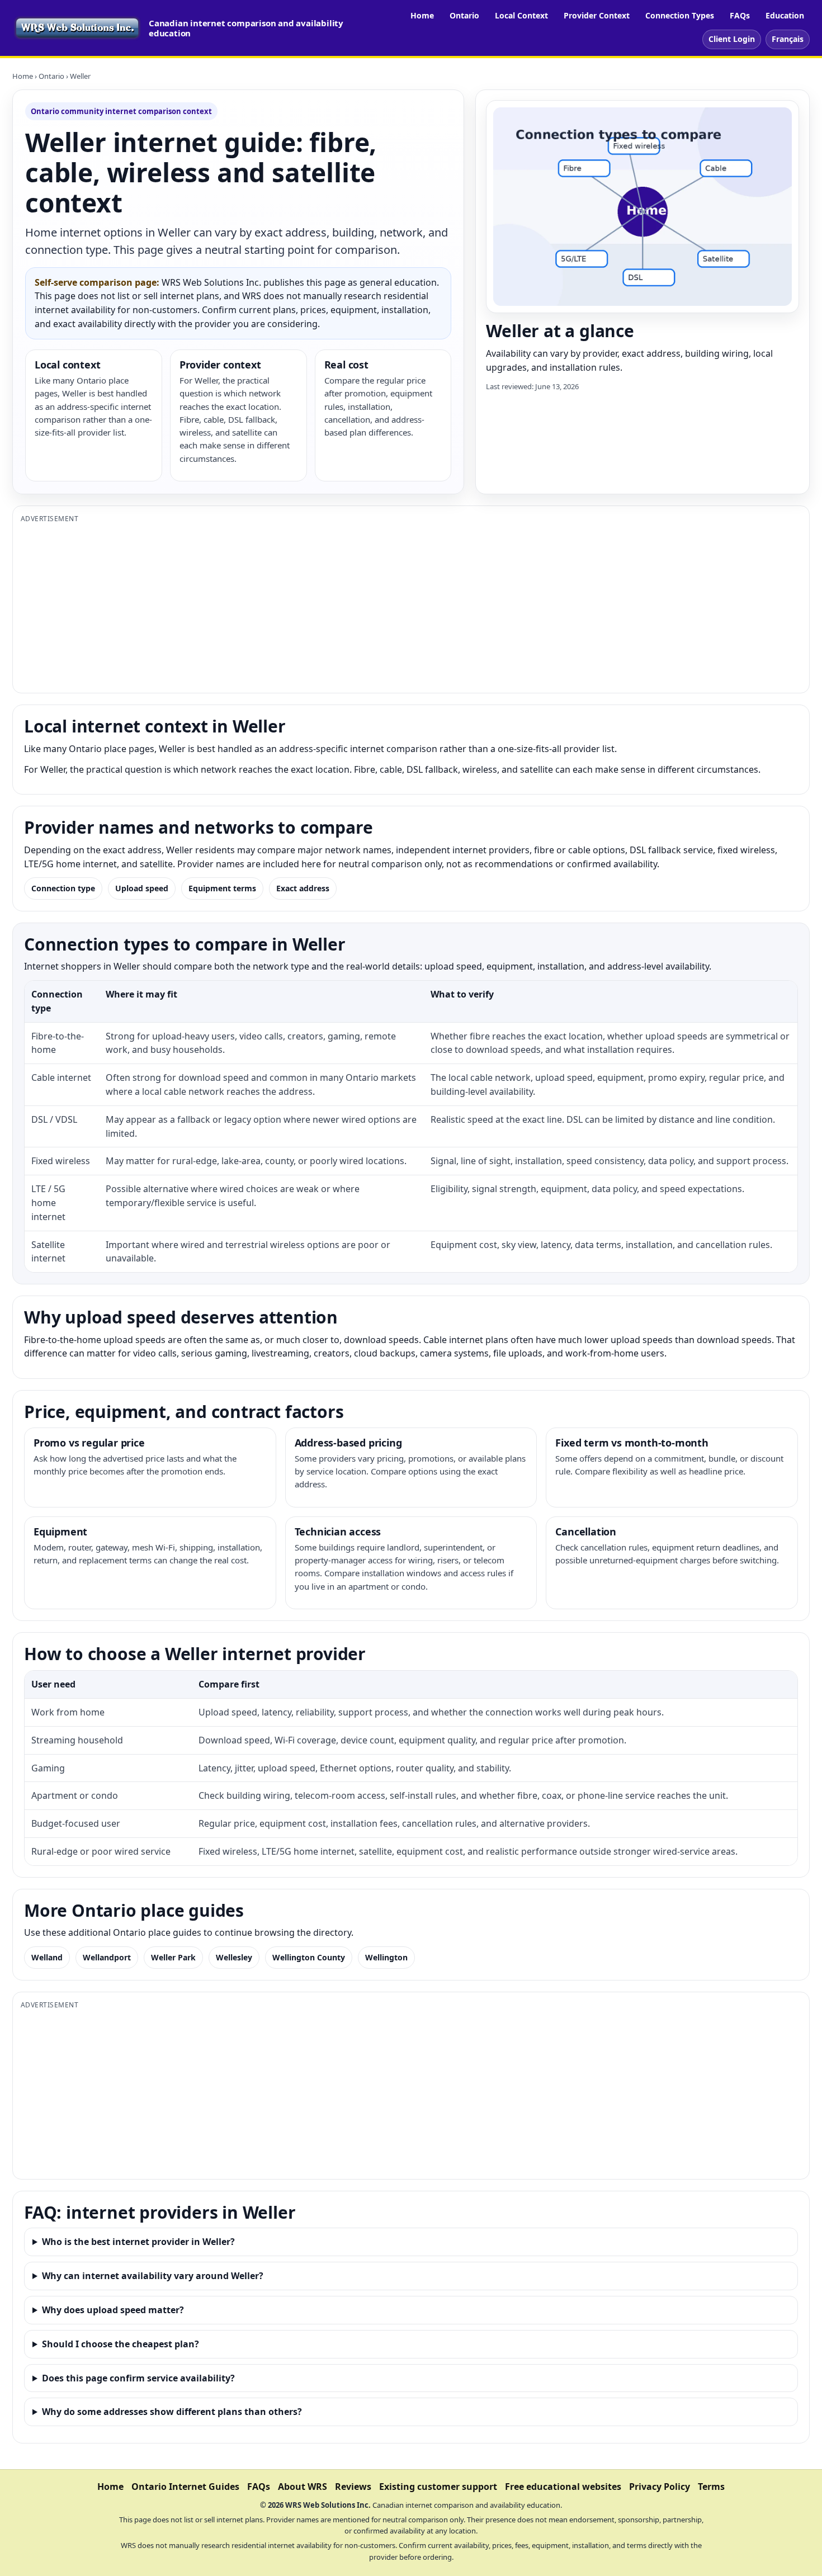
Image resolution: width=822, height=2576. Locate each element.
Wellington (386, 1957)
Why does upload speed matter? (113, 2310)
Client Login (732, 39)
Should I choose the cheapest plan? (121, 2344)
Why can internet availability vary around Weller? (153, 2276)
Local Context (521, 15)
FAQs (740, 15)
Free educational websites (563, 2487)
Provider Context (597, 15)
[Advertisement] (356, 607)
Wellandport (107, 1957)
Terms (711, 2487)
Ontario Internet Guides (185, 2487)
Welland (47, 1957)
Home (422, 15)
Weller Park (173, 1957)
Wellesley (234, 1957)
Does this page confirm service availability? (138, 2378)
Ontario (464, 15)
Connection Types (680, 15)
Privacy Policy (660, 2487)
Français (788, 39)
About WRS (303, 2487)
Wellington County (309, 1957)
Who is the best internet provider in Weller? (138, 2242)
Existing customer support (438, 2487)
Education (785, 15)
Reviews (353, 2487)
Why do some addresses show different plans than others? (172, 2412)
